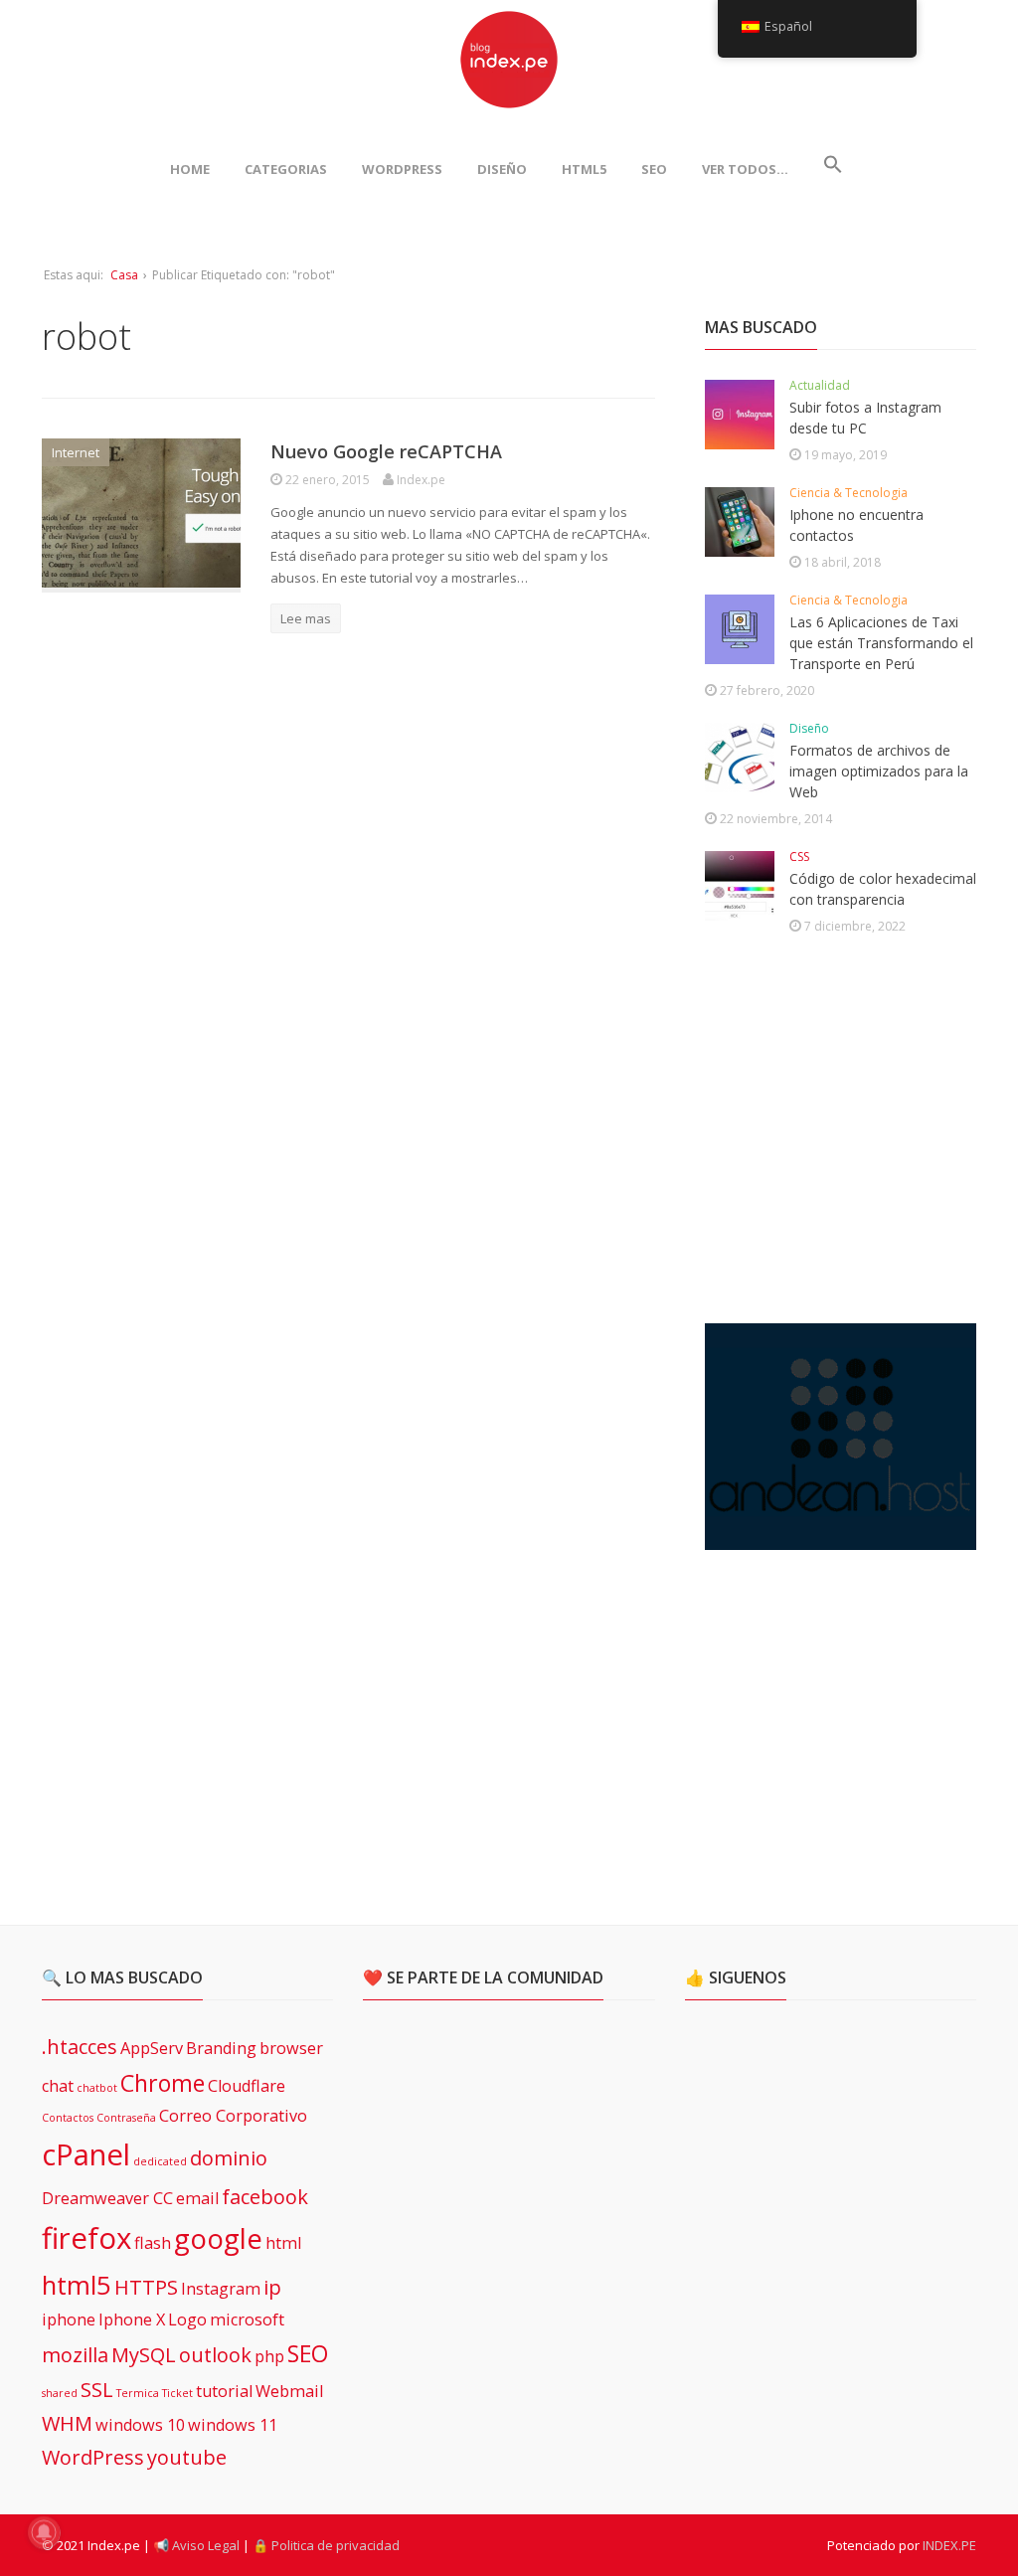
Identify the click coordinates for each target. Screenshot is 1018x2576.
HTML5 (584, 169)
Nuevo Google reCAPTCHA (386, 451)
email (197, 2198)
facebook (265, 2197)
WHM (67, 2423)
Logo (187, 2319)
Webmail (289, 2391)
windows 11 (233, 2425)
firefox (86, 2238)
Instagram (221, 2289)
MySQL (144, 2355)
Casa (124, 275)
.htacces (80, 2047)
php (269, 2356)
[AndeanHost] (841, 1538)
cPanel (86, 2154)
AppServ (152, 2048)
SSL (97, 2390)
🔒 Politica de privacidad (326, 2545)
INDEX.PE (949, 2545)
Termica (138, 2393)
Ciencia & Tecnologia (848, 493)
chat (58, 2086)
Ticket (177, 2393)
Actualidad (820, 385)
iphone (69, 2319)
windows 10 (140, 2425)
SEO (654, 169)
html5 (77, 2285)
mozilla (75, 2355)
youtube (187, 2457)
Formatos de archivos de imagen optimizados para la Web (879, 771)
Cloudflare (247, 2086)
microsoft (247, 2319)
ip (272, 2287)
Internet (76, 452)
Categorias (286, 169)
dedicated (160, 2161)
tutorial (224, 2391)
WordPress (402, 169)
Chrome (163, 2083)
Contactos (68, 2118)
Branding (221, 2048)
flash (153, 2243)
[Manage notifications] (44, 2532)
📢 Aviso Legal (196, 2545)
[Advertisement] (854, 1132)
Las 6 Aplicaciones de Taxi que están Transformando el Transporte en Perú (881, 643)
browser (291, 2048)
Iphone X (132, 2319)
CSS (799, 857)
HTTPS (146, 2287)
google (218, 2238)
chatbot (97, 2088)
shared (60, 2393)
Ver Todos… (745, 169)
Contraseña (126, 2118)
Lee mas (306, 618)
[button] (833, 169)
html (283, 2243)
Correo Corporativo (233, 2116)
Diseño (502, 169)
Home (190, 169)
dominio (229, 2158)
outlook (215, 2355)
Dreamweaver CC (107, 2198)
